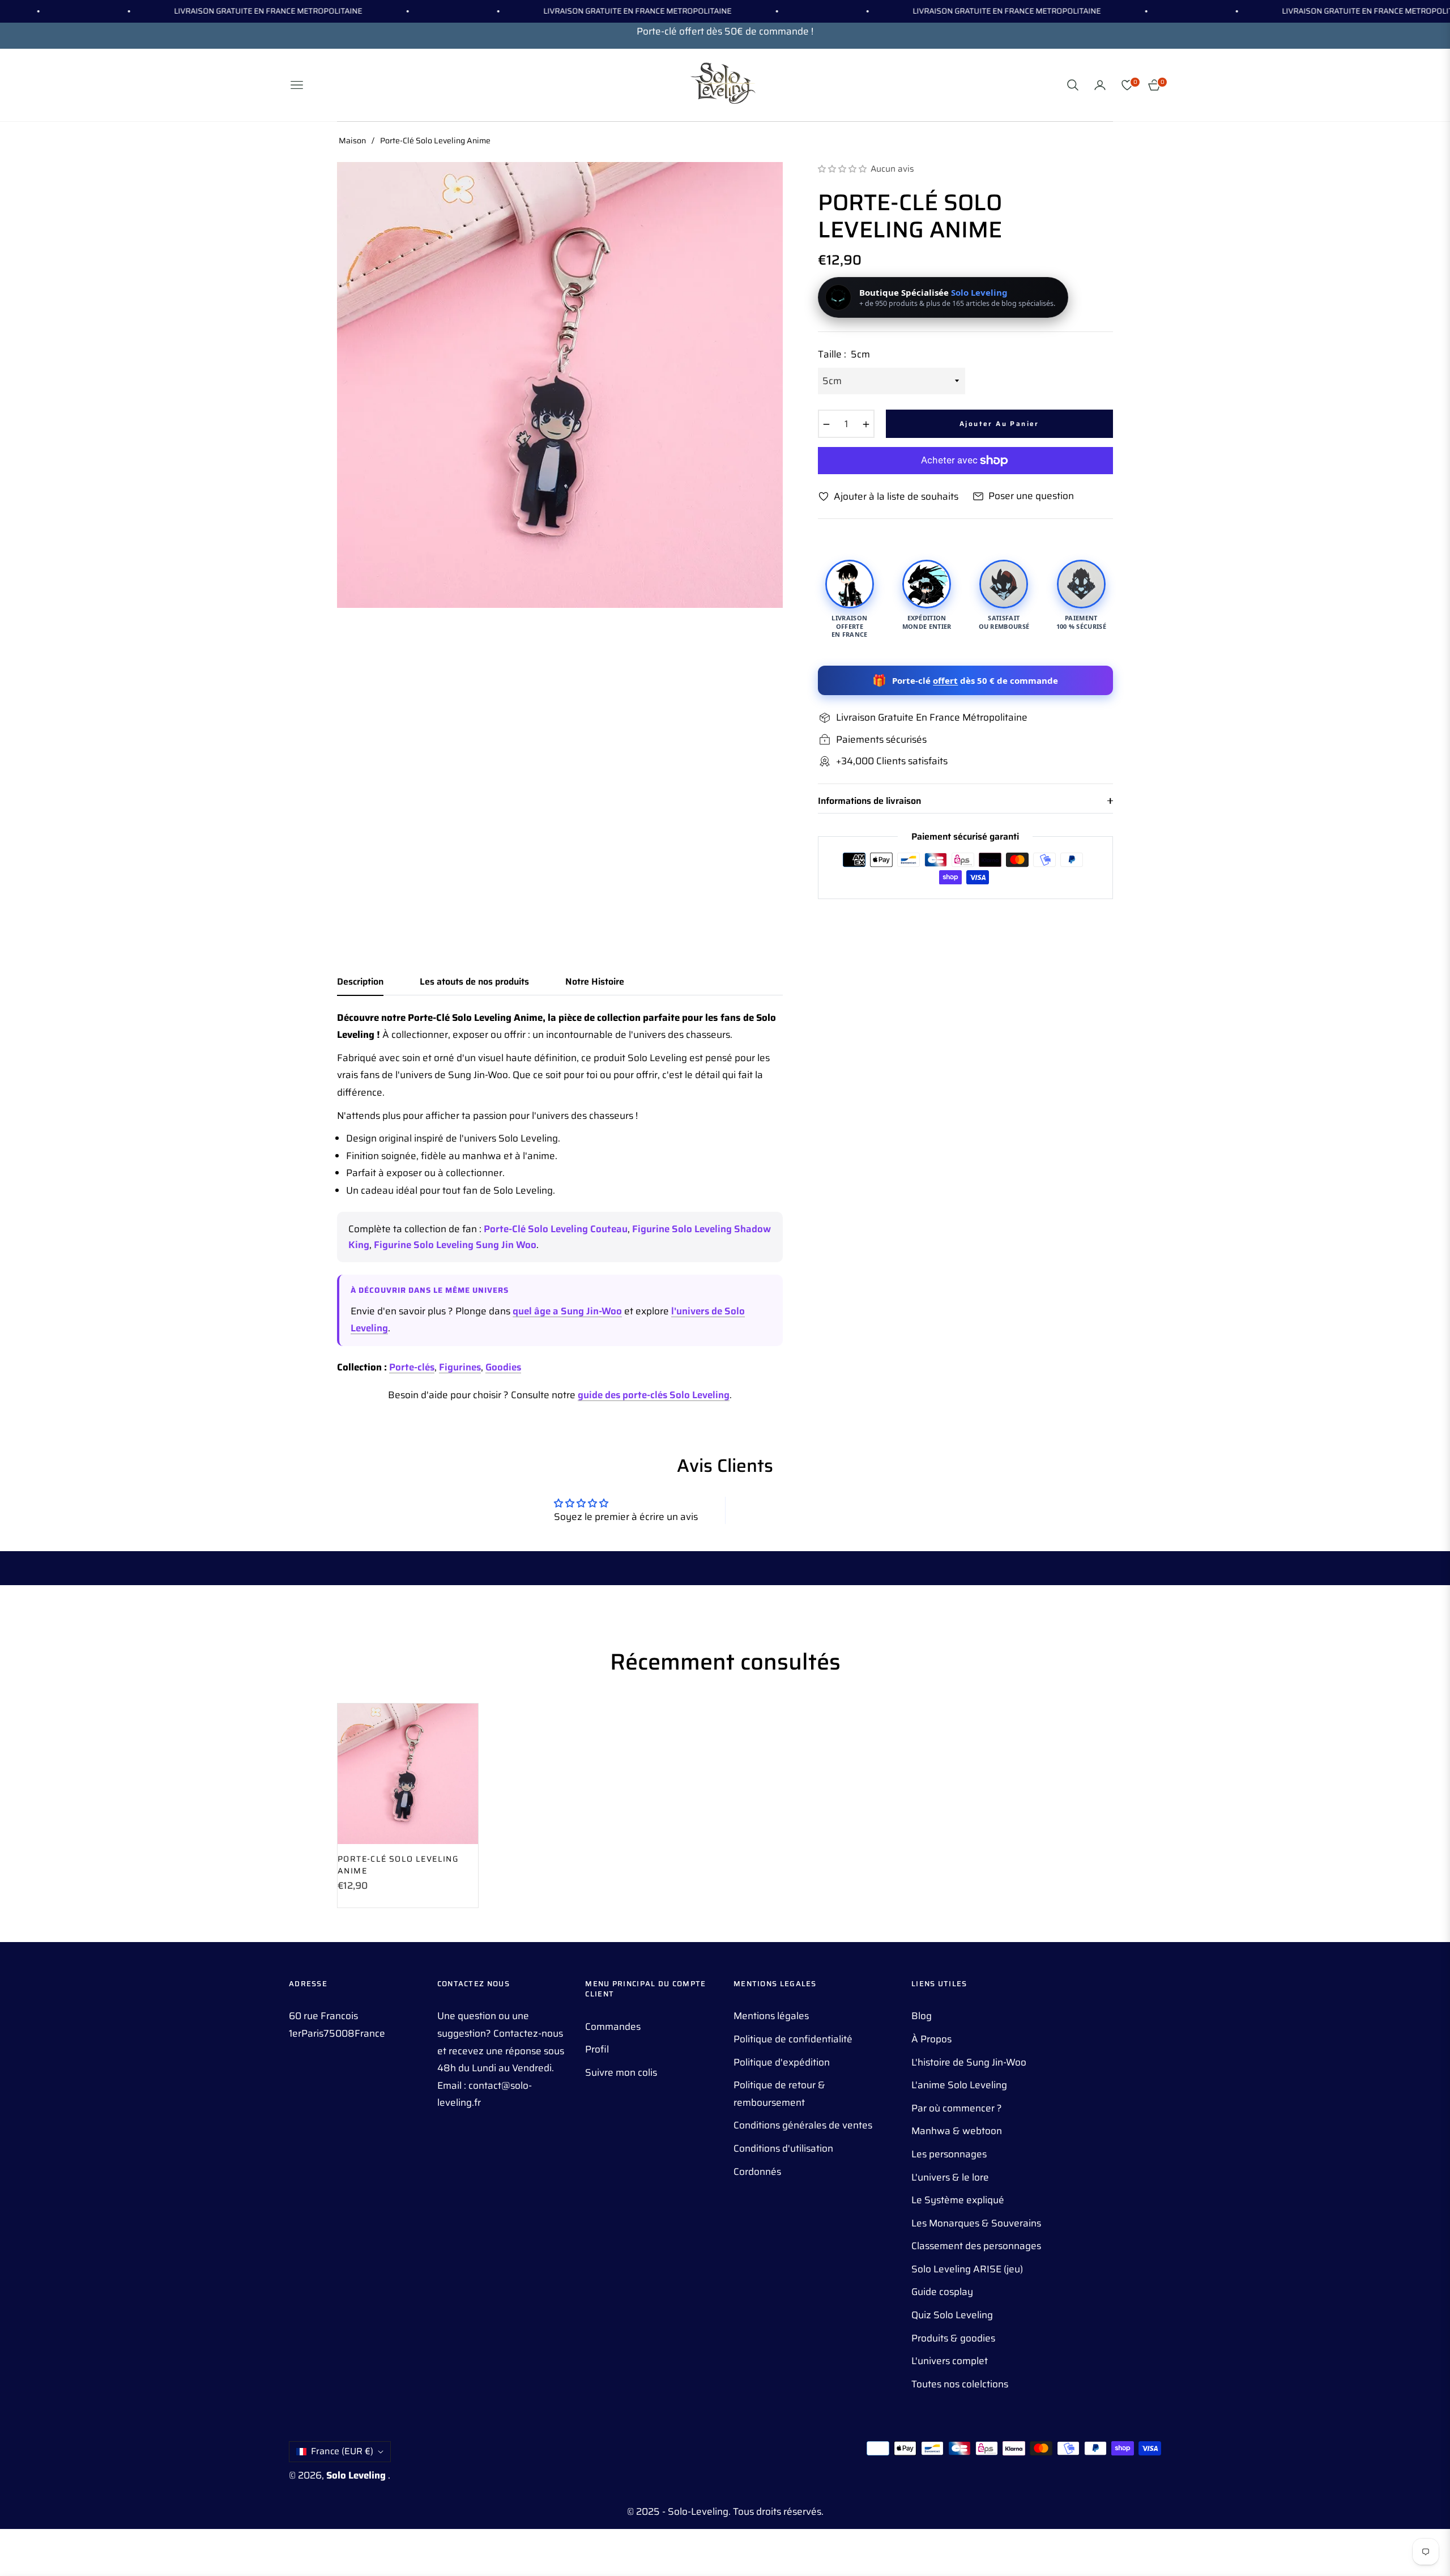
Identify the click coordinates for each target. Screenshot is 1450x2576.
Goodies (503, 1367)
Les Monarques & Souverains (976, 2223)
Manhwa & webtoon (957, 2131)
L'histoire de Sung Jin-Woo (969, 2062)
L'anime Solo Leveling (959, 2085)
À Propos (931, 2039)
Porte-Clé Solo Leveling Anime (398, 1865)
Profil (597, 2049)
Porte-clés (412, 1367)
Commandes (613, 2026)
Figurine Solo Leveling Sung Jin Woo (455, 1245)
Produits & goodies (953, 2338)
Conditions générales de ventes (803, 2125)
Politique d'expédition (782, 2062)
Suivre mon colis (621, 2072)
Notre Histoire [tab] (595, 982)
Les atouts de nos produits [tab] (474, 982)
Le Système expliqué (958, 2200)
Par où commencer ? (957, 2108)
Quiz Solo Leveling (952, 2315)
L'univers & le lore (950, 2177)
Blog (922, 2016)
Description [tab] (360, 982)
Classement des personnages (976, 2246)
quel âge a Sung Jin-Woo (567, 1311)
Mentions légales (771, 2016)
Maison (352, 140)
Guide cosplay (942, 2292)
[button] (1073, 85)
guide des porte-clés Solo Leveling (654, 1395)
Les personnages (949, 2154)
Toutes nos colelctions (960, 2384)
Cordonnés (757, 2171)
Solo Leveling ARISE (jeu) (967, 2269)
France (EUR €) (342, 2451)
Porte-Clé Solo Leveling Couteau (556, 1229)
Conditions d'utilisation (783, 2148)
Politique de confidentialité (793, 2039)
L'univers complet (950, 2361)
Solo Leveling (357, 2475)
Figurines (460, 1367)
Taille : (844, 354)
